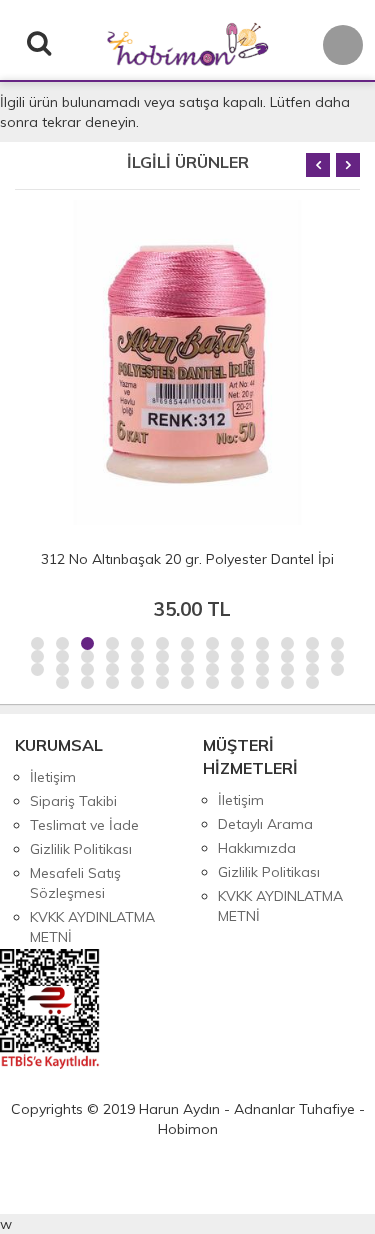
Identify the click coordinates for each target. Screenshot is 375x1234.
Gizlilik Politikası (81, 849)
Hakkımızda (257, 848)
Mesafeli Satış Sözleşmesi (75, 883)
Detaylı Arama (265, 824)
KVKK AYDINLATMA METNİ (92, 927)
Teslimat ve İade (84, 825)
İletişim (53, 777)
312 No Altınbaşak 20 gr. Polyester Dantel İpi (187, 559)
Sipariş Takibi (73, 801)
